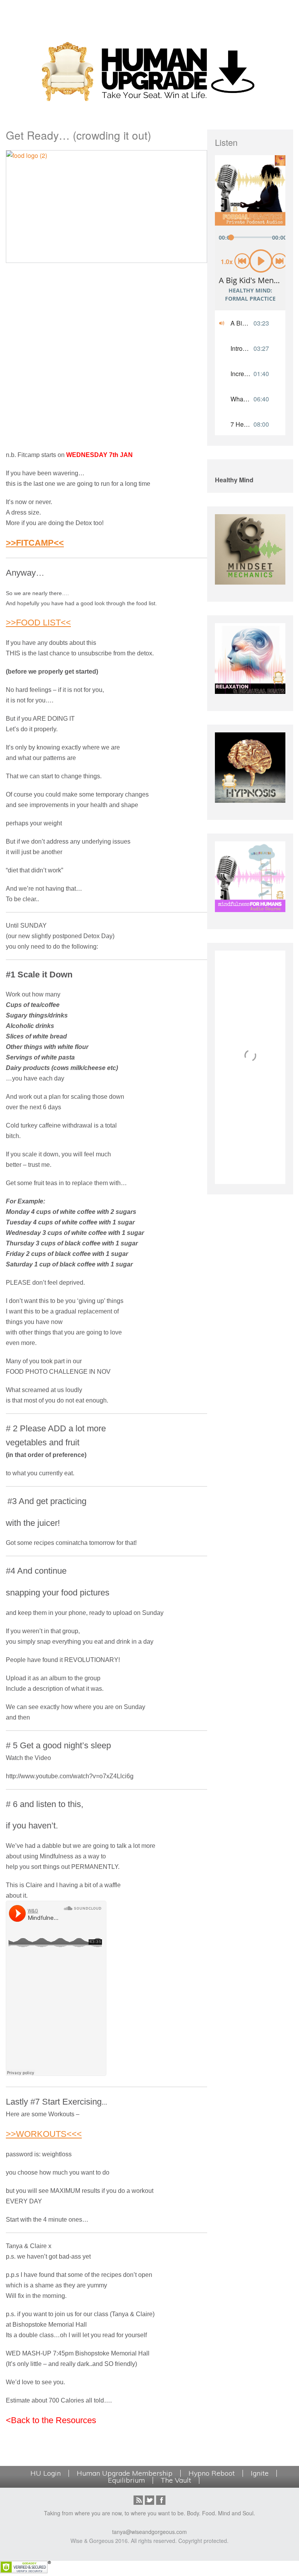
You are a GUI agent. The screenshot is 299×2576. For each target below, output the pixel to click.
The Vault (176, 2480)
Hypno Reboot (212, 2473)
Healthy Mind (234, 480)
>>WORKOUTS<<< (44, 2134)
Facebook (161, 2500)
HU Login (46, 2473)
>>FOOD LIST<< (38, 623)
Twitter (149, 2500)
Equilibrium (126, 2480)
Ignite (260, 2473)
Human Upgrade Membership (125, 2473)
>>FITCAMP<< (35, 543)
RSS (138, 2500)
